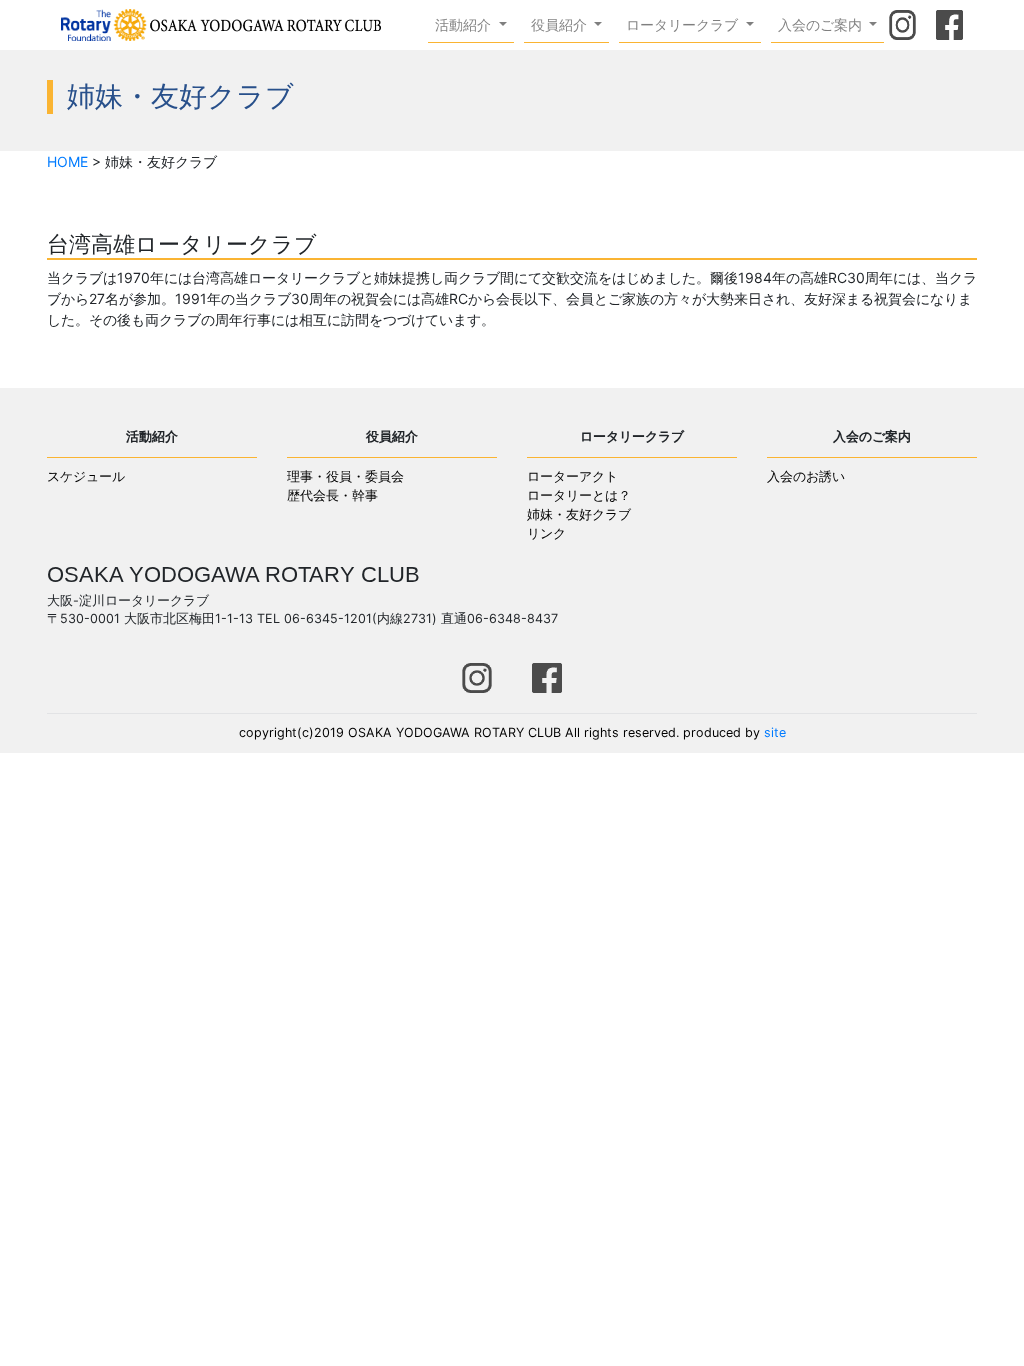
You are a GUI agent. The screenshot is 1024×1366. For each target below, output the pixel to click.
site (775, 732)
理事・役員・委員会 (345, 476)
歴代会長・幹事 (332, 495)
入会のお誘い (806, 476)
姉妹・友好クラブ (579, 514)
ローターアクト (572, 476)
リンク (546, 533)
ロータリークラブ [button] (684, 24)
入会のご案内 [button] (822, 24)
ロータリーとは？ (579, 495)
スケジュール (86, 476)
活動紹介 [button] (465, 24)
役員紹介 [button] (561, 24)
